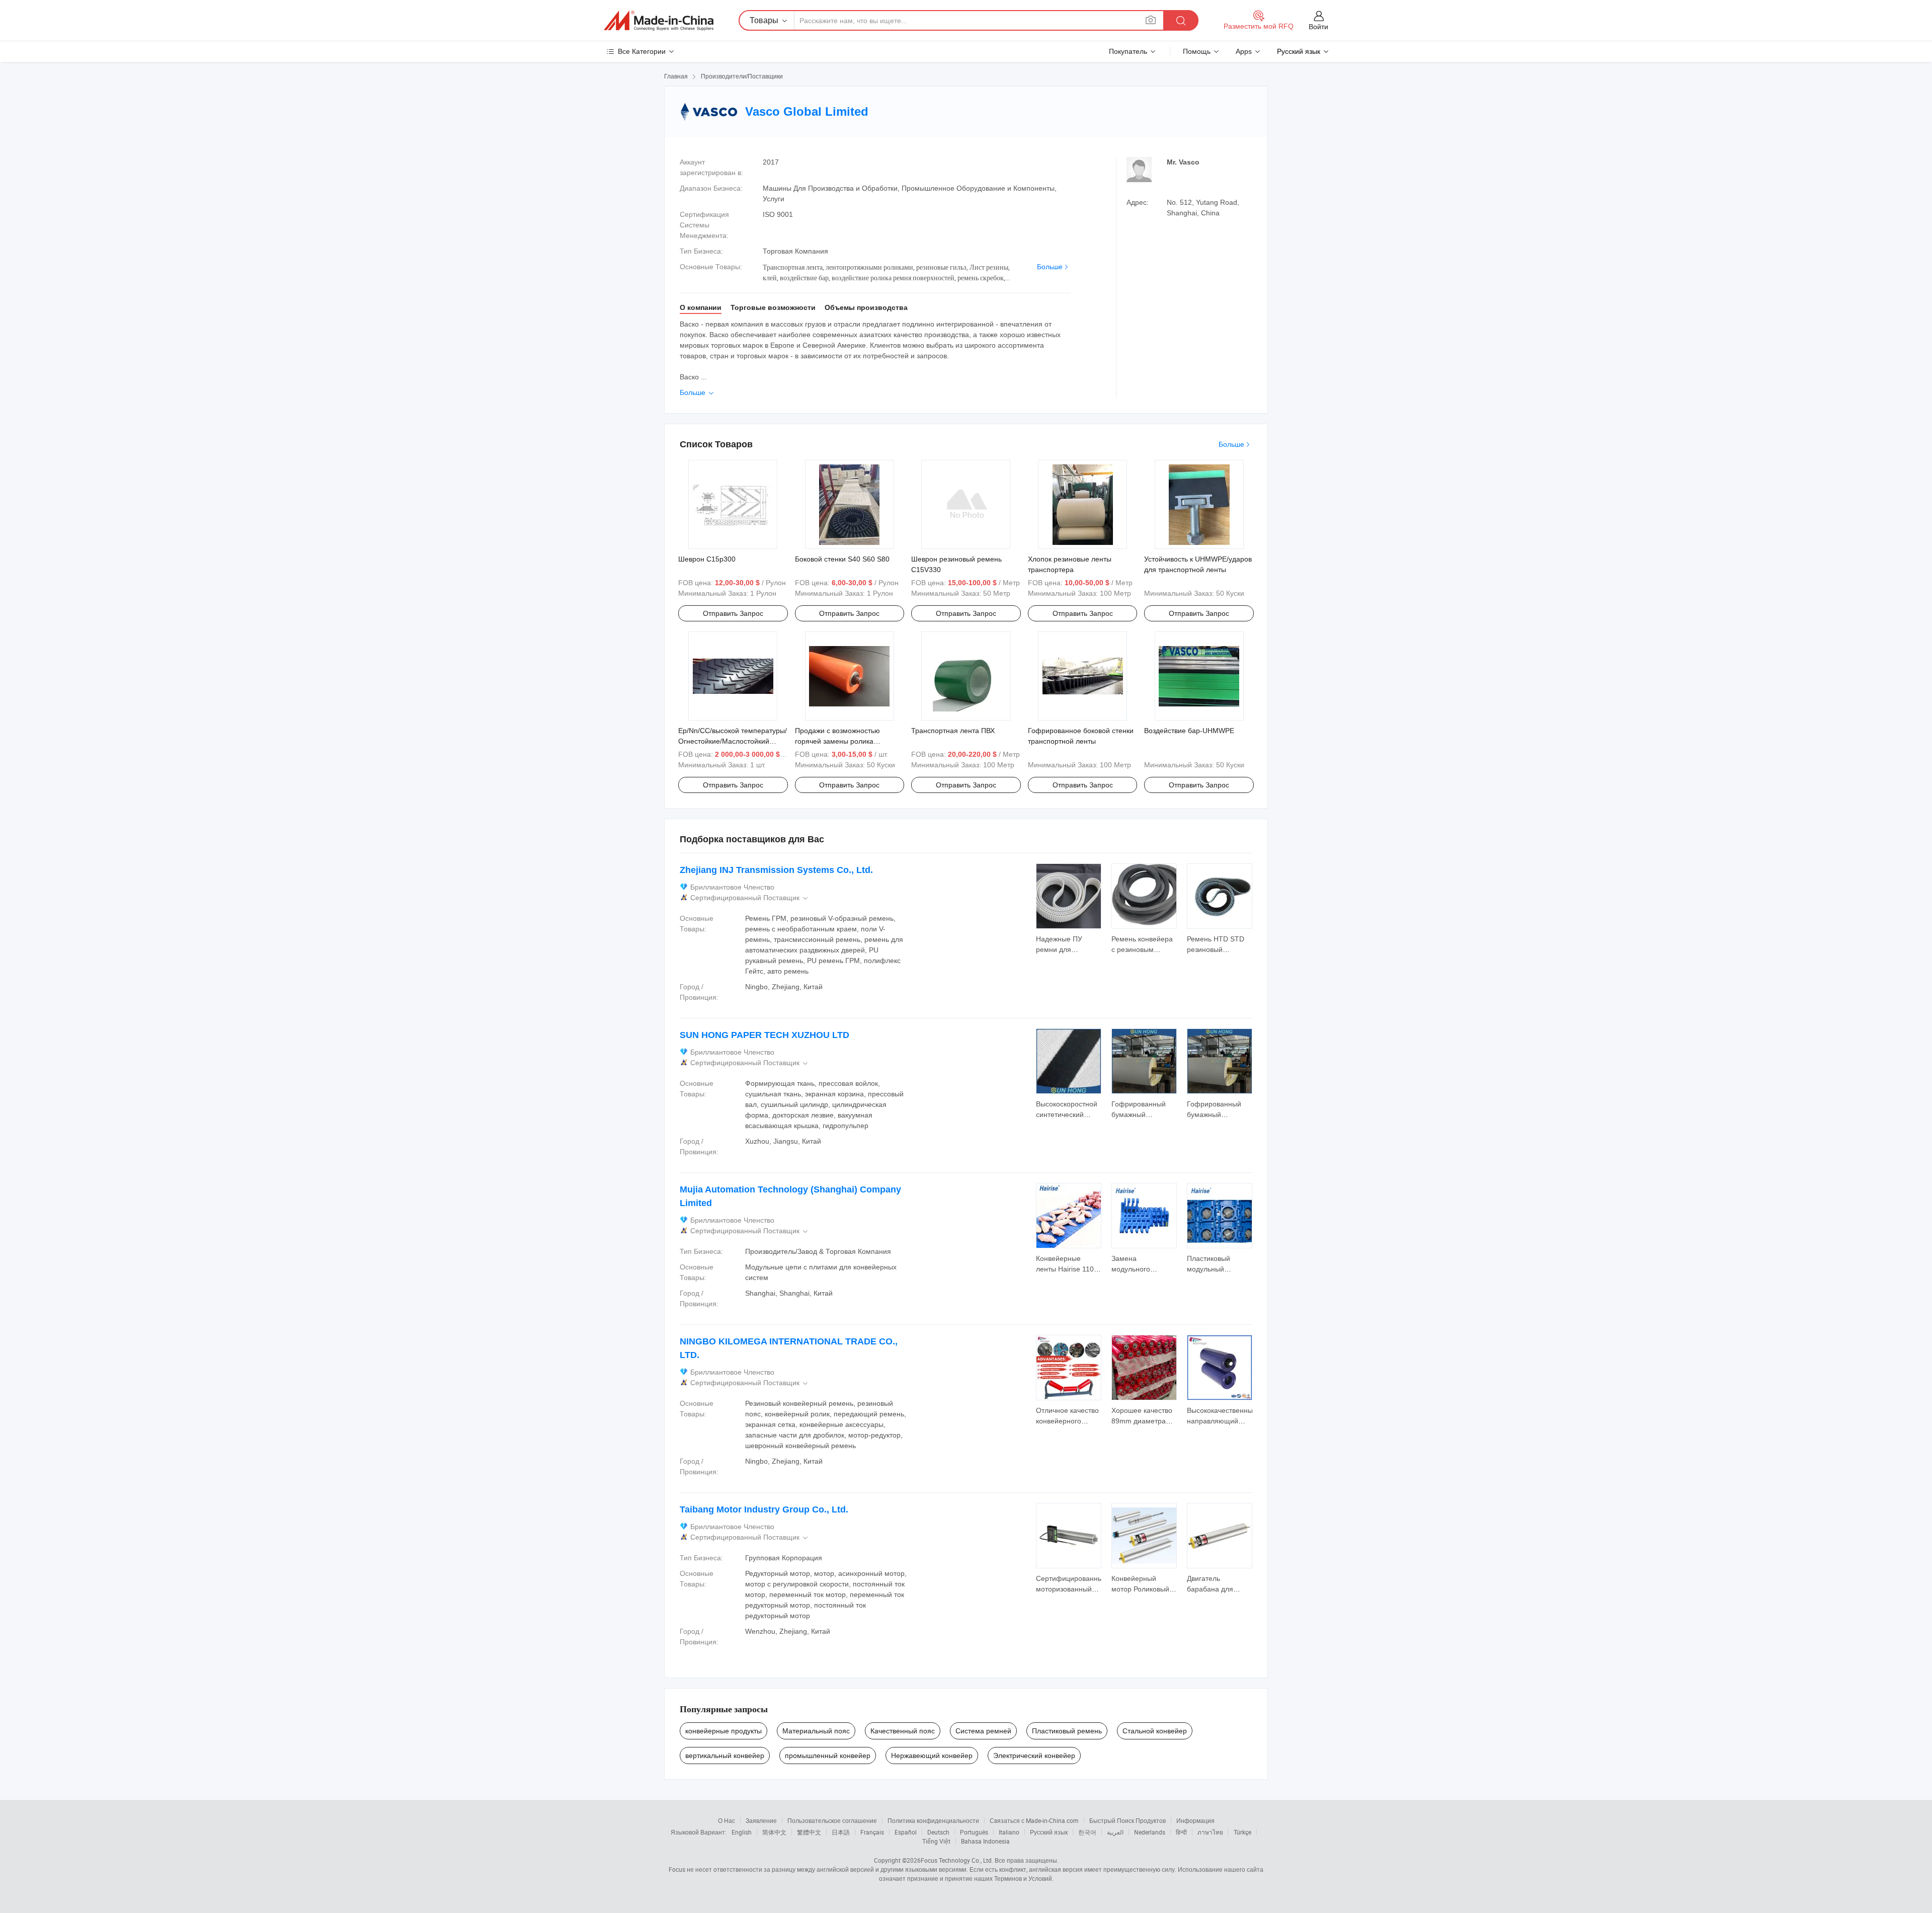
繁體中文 (809, 1832)
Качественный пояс (903, 1731)
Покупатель (1128, 51)
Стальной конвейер (1155, 1731)
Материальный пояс (816, 1731)
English (742, 1832)
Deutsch (938, 1832)
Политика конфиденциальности (933, 1820)
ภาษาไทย (1210, 1832)
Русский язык (1049, 1832)
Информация (1195, 1820)
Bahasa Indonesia (985, 1841)
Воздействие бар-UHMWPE (1189, 731)
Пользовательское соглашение (832, 1820)
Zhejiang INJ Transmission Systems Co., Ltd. (776, 870)
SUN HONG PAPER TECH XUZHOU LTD (764, 1035)
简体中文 (774, 1832)
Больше (1050, 267)
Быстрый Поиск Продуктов (1128, 1820)
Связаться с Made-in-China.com (1034, 1820)
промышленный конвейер (828, 1756)
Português (974, 1832)
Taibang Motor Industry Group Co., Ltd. (764, 1509)
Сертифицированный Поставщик (750, 898)
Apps (1244, 51)
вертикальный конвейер (725, 1756)
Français (872, 1832)
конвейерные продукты (723, 1731)
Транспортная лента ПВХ (953, 731)
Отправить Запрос (733, 613)
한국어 (1087, 1832)
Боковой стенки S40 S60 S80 (842, 559)
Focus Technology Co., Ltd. (957, 1860)
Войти (1318, 27)
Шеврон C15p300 (707, 559)
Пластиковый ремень (1067, 1731)
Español (906, 1832)
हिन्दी (1181, 1832)
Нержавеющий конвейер (932, 1756)
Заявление (761, 1820)
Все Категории (642, 51)
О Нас (727, 1820)
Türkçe (1242, 1832)
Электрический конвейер (1034, 1756)
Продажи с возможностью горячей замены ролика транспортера (837, 741)
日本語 (841, 1832)
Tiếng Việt (936, 1841)
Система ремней (983, 1731)
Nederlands (1150, 1832)
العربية (1115, 1832)
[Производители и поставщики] (659, 21)
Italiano (1009, 1832)
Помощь (1197, 51)
